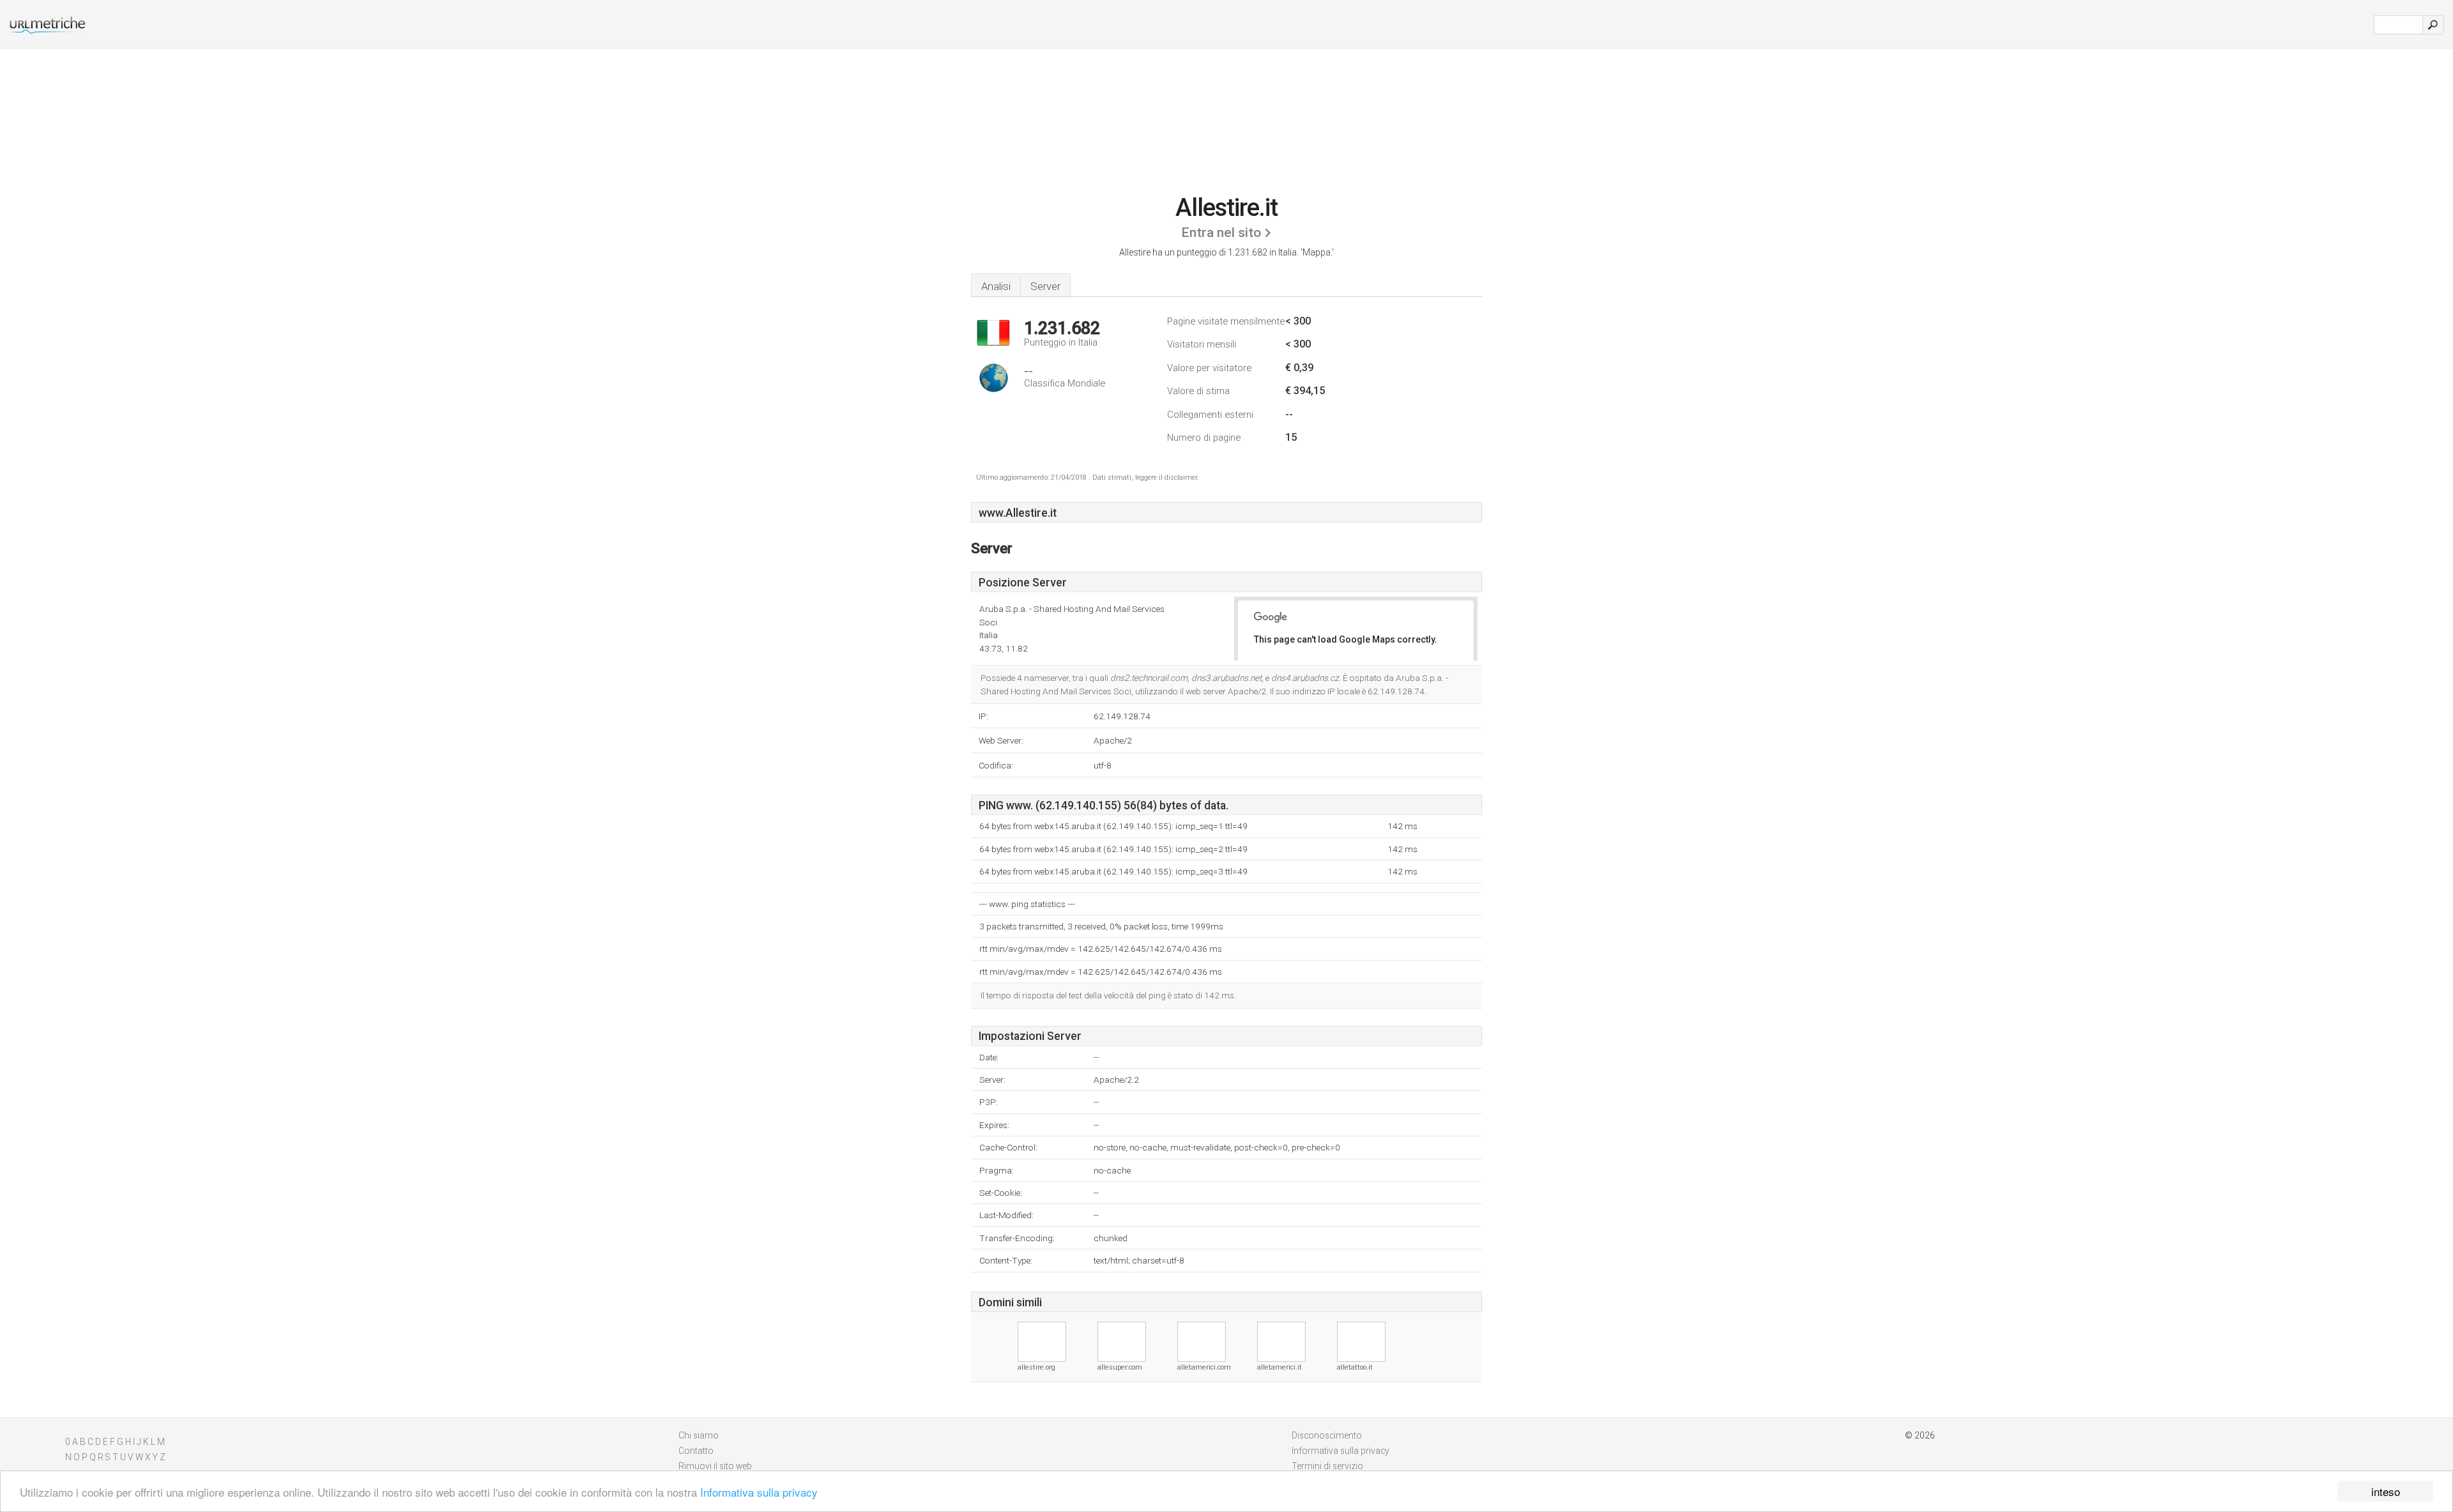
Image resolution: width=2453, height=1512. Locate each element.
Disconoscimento (1327, 1435)
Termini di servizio (1327, 1466)
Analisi (996, 286)
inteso (2386, 1491)
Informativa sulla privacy (759, 1492)
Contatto (696, 1451)
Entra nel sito (1221, 233)
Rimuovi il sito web (715, 1466)
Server (1045, 286)
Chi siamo (699, 1435)
